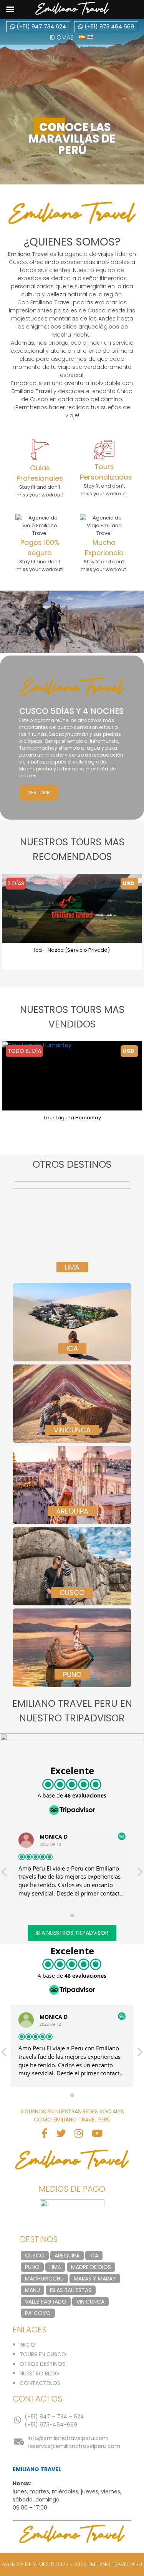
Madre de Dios (91, 2267)
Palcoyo (38, 2313)
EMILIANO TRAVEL (37, 2469)
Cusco (35, 2256)
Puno (32, 2267)
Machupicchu (44, 2279)
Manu (32, 2290)
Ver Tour (39, 793)
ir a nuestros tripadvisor (72, 1933)
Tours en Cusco (43, 2354)
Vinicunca (90, 2302)
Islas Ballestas (71, 2290)
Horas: (22, 2483)
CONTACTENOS (40, 2383)
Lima (55, 2267)
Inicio (27, 2345)
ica (94, 2256)
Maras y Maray (95, 2279)
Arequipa (67, 2256)
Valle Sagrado (46, 2302)
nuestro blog (39, 2374)
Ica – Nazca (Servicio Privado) (72, 950)
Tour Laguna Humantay (72, 1118)
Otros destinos (42, 2364)
